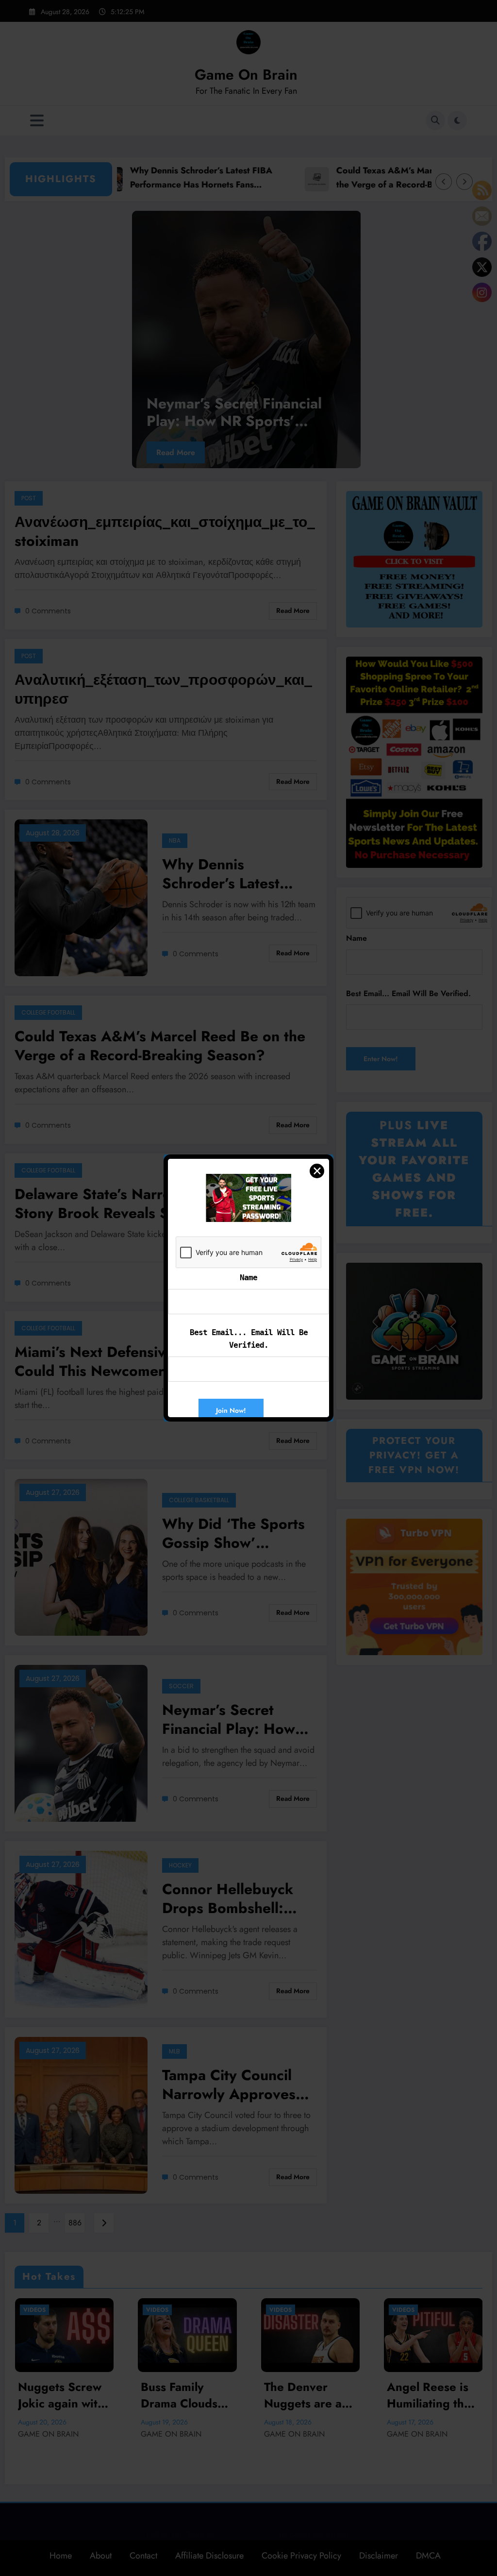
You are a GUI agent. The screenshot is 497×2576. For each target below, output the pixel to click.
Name (248, 1278)
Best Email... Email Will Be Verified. (249, 1339)
